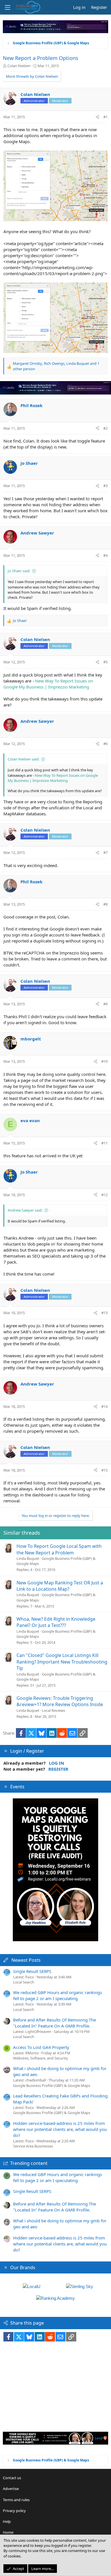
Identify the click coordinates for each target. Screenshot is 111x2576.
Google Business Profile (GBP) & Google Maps (52, 2085)
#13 (104, 1313)
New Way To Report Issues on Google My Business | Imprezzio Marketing (48, 684)
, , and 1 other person (56, 366)
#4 (105, 555)
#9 (105, 1004)
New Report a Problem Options (41, 58)
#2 (105, 428)
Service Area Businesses (33, 2146)
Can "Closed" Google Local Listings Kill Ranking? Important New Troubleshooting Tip (62, 1662)
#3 (105, 486)
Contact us (12, 2478)
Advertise (11, 2489)
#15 (104, 1470)
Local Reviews (54, 1710)
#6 (105, 744)
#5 (105, 662)
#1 (105, 117)
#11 (104, 1143)
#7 (105, 852)
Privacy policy (14, 2511)
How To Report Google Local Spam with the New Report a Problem (59, 1549)
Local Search (24, 1982)
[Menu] (7, 7)
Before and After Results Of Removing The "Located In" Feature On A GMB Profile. (55, 2023)
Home (8, 2532)
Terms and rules (16, 2500)
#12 (104, 1195)
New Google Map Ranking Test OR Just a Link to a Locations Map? (60, 1586)
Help (7, 2521)
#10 (104, 1061)
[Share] (97, 117)
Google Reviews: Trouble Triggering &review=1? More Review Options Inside (60, 1701)
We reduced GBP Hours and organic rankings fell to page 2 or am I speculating (57, 1995)
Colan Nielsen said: (23, 759)
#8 (105, 904)
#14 (104, 1406)
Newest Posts (26, 1960)
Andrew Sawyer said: (25, 1210)
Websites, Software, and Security (41, 2058)
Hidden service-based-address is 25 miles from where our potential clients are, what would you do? (60, 2129)
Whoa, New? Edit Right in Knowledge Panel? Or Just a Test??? (56, 1622)
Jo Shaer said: (19, 571)
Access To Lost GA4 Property (41, 2047)
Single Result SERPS (32, 1971)
